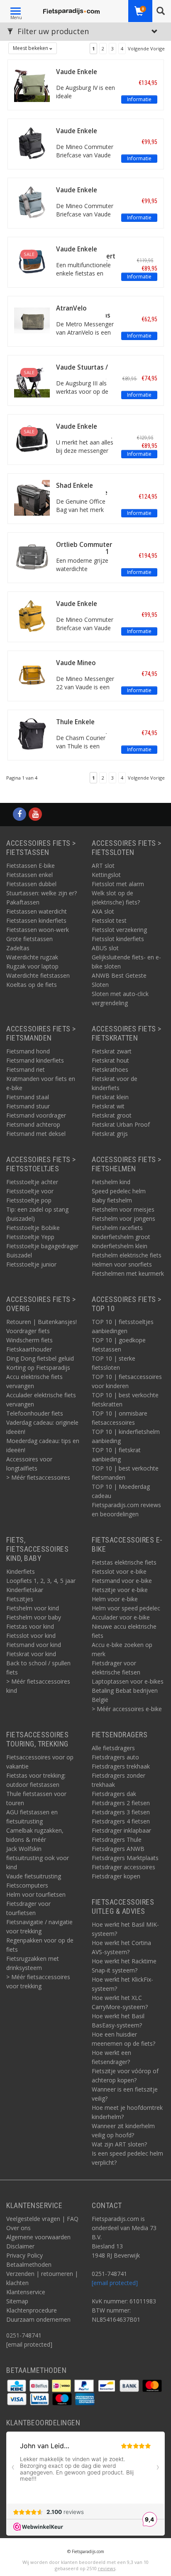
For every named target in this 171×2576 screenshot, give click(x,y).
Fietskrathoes (110, 1069)
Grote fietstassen (29, 939)
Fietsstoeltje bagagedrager (42, 1246)
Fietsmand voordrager (36, 1115)
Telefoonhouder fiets (35, 1413)
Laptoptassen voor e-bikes (128, 1681)
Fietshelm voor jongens (123, 1218)
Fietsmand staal (28, 1097)
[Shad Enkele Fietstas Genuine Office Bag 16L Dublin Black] (32, 497)
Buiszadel (19, 1255)
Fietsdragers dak (114, 1794)
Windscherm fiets (29, 1340)
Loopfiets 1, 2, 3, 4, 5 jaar (41, 1581)
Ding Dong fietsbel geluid (40, 1358)
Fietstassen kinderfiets (36, 920)
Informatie (139, 99)
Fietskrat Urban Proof (121, 1124)
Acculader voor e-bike (121, 1617)
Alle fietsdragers (113, 1748)
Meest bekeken (31, 48)
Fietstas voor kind (30, 1626)
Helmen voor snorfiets (122, 1264)
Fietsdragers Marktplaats (125, 1858)
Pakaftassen (23, 902)
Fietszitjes (20, 1599)
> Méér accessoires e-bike (127, 1709)
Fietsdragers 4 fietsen (121, 1821)
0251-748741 (24, 2335)
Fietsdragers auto (115, 1757)
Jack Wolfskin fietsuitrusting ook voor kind (38, 1858)
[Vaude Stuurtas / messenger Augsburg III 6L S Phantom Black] (32, 379)
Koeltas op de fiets (32, 985)
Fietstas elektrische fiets (124, 1562)
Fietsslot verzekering (119, 930)
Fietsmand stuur (28, 1106)
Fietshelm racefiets (117, 1228)
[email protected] (115, 2283)
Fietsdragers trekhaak (121, 1766)
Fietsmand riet (26, 1069)
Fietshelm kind (111, 1182)
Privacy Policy (24, 2255)
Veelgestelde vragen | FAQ (42, 2219)
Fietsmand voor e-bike (122, 1581)
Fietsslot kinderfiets (118, 939)
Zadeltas (18, 948)
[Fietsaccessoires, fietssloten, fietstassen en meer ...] (72, 10)
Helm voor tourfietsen (36, 1894)
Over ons (18, 2228)
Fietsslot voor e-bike (119, 1571)
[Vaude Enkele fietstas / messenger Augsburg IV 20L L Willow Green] (32, 83)
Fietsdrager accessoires (123, 1867)
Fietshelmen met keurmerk (128, 1273)
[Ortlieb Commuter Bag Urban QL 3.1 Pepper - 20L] (32, 556)
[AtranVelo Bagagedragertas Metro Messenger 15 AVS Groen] (32, 319)
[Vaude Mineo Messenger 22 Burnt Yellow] (32, 674)
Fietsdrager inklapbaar (121, 1830)
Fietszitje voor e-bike (120, 1590)
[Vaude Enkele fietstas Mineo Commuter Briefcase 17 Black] (32, 142)
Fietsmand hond (28, 1051)
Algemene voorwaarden (38, 2237)
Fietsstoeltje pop (29, 1200)
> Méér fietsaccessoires (38, 1477)
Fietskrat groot (112, 1115)
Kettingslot (106, 875)
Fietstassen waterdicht (37, 911)
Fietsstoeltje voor (30, 1191)
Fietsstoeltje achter (32, 1182)
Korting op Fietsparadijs (38, 1367)
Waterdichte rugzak (32, 957)
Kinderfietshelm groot (121, 1237)
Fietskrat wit (108, 1106)
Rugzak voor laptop (32, 966)
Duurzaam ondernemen (38, 2319)
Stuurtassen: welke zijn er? (42, 893)
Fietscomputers (27, 1885)
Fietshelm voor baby (34, 1617)
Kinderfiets (21, 1571)
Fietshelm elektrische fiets (127, 1255)
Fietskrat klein (110, 1097)
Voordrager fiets (28, 1331)
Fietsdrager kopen (116, 1876)
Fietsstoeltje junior (31, 1264)
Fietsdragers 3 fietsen (121, 1812)
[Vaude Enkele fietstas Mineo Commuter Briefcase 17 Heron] (32, 201)
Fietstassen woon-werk (38, 930)
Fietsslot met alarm (118, 884)
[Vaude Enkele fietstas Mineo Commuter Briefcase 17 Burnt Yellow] (32, 615)
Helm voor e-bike (115, 1599)
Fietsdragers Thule (117, 1839)
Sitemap (17, 2301)
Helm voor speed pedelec (126, 1608)
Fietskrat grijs (110, 1134)
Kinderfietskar (25, 1590)
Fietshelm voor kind (33, 1608)
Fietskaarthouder (29, 1349)
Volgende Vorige (146, 48)
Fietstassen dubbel (31, 884)
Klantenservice (26, 2292)
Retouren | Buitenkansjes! (42, 1322)
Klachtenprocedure (32, 2310)
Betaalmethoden (29, 2264)
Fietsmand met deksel (36, 1134)
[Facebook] (20, 814)
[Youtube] (35, 814)
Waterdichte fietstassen (38, 975)
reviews (107, 2568)
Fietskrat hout (110, 1060)
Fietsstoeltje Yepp (30, 1237)
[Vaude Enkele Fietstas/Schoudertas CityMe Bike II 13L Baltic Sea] (32, 260)
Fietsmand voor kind (34, 1645)
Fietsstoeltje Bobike (33, 1228)
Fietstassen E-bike (31, 866)
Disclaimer (20, 2246)
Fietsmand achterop (33, 1124)
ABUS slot (105, 948)
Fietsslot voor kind (31, 1636)
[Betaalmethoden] (17, 2385)
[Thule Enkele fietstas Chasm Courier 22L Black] (32, 733)
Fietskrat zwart (112, 1051)
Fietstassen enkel (29, 875)
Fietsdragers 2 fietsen (121, 1803)
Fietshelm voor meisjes (123, 1209)
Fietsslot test (109, 920)
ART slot (103, 866)
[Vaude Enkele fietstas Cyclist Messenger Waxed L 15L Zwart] (32, 438)
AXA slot (103, 911)
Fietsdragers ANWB (118, 1849)
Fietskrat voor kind (31, 1654)
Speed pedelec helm (119, 1191)
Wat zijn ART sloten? (119, 2144)
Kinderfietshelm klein (120, 1246)
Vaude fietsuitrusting (34, 1876)
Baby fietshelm (112, 1200)
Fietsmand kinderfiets (35, 1060)
